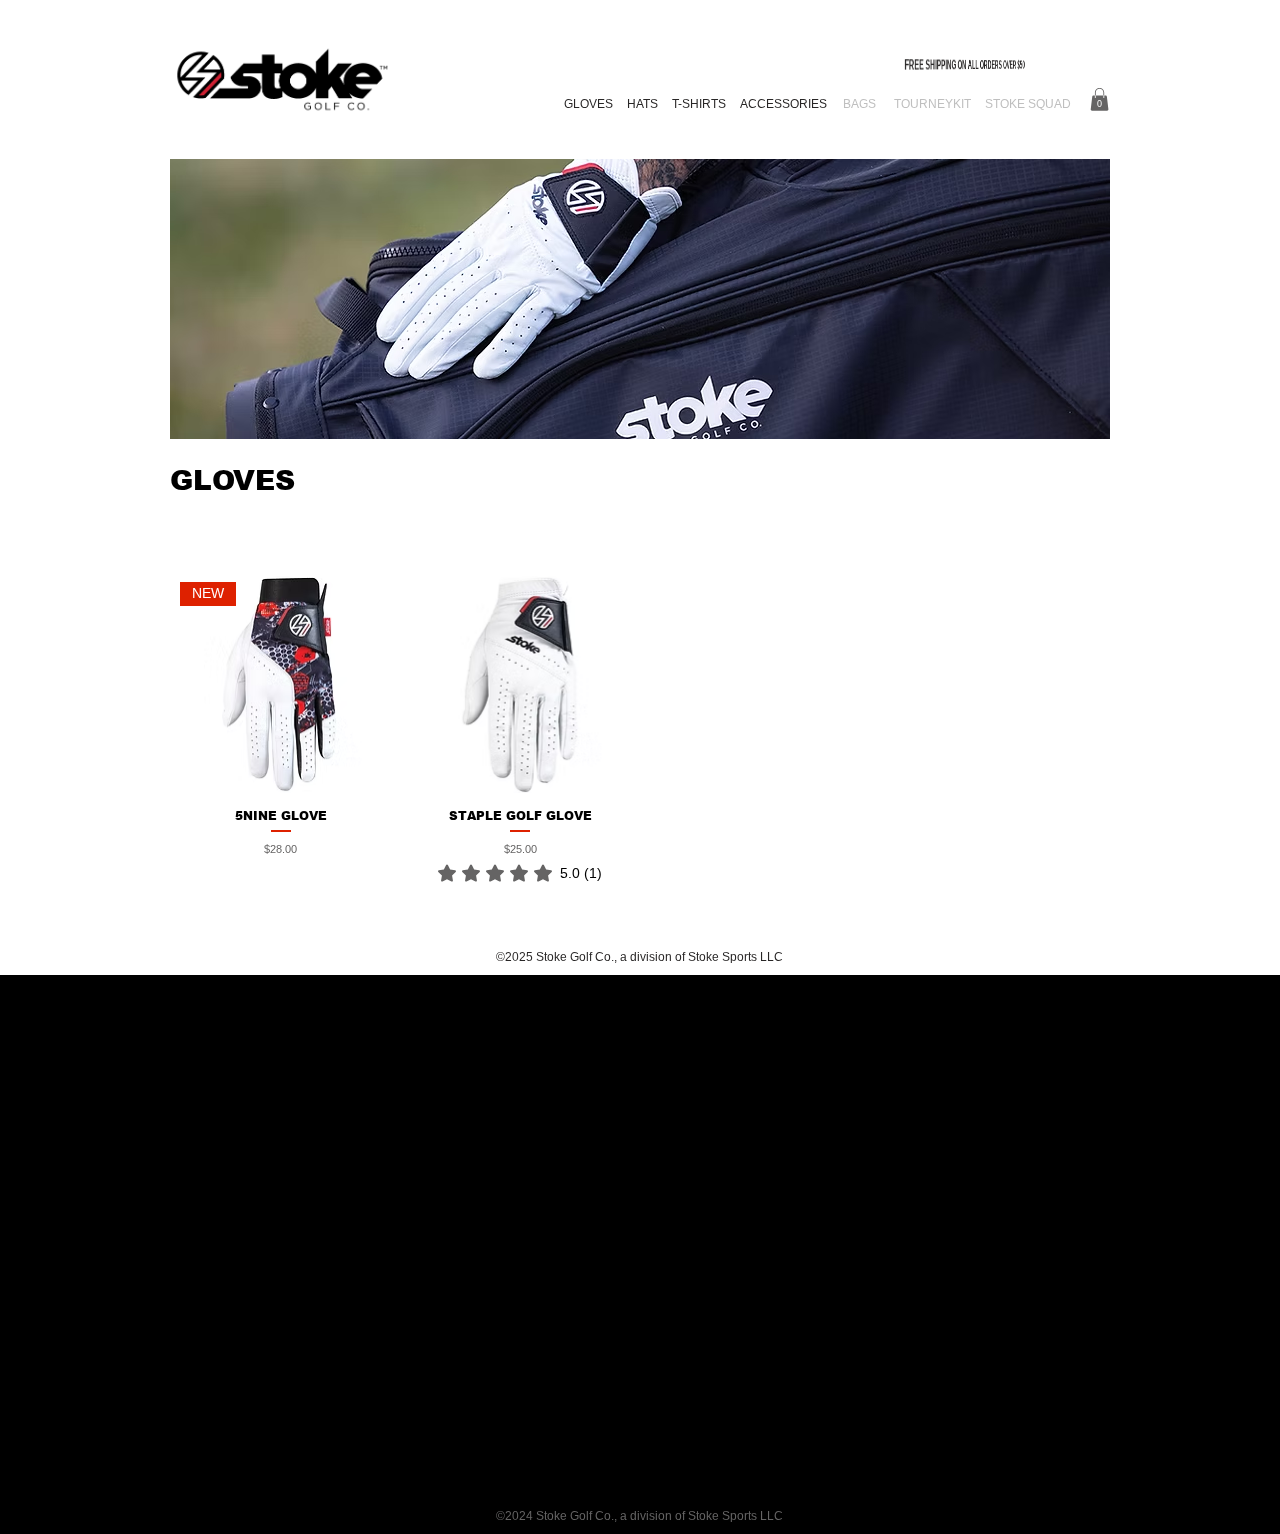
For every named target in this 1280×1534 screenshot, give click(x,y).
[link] (520, 873)
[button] (1099, 99)
